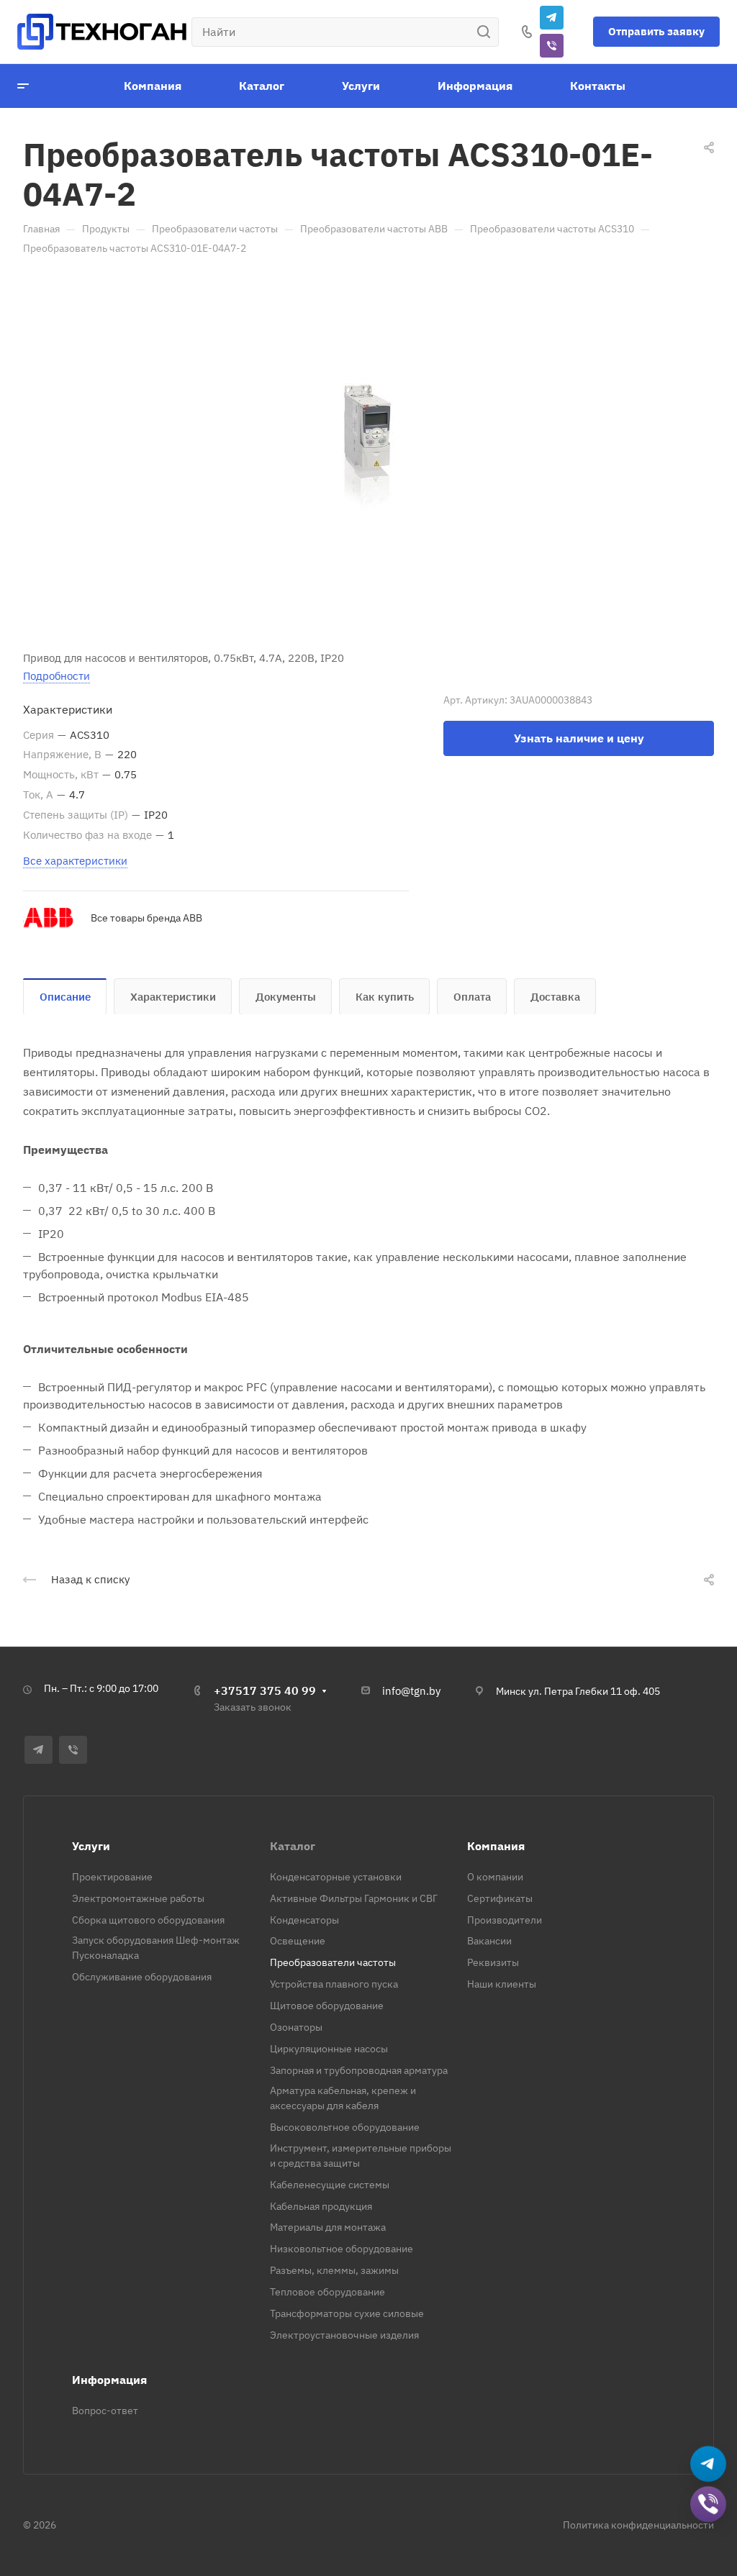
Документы (286, 997)
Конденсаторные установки (336, 1877)
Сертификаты (500, 1898)
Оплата (472, 997)
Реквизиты (493, 1962)
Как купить (385, 997)
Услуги (91, 1846)
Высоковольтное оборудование (345, 2127)
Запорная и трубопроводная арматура (359, 2070)
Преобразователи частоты (333, 1962)
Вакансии (489, 1941)
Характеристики (173, 997)
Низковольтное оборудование (342, 2249)
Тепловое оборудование (327, 2292)
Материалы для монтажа (328, 2227)
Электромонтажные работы (138, 1898)
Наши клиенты (502, 1984)
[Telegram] (552, 18)
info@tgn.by (411, 1691)
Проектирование (112, 1877)
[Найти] (488, 32)
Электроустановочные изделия (344, 2335)
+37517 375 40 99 (265, 1690)
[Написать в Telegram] (709, 2465)
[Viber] (552, 46)
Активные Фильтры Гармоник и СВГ (354, 1898)
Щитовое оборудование (327, 2006)
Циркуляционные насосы (329, 2049)
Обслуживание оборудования (142, 1977)
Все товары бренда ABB (146, 918)
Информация (109, 2380)
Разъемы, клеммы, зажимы (334, 2270)
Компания (496, 1846)
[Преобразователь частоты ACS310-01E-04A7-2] (368, 450)
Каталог (293, 1846)
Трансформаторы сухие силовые (347, 2313)
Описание (65, 997)
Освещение (298, 1941)
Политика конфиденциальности (638, 2525)
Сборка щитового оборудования (148, 1920)
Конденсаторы (304, 1920)
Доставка (555, 997)
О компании (495, 1877)
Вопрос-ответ (105, 2411)
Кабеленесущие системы (330, 2185)
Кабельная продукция (321, 2206)
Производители (505, 1920)
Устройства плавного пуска (334, 1984)
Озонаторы (296, 2027)
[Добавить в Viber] (709, 2505)
